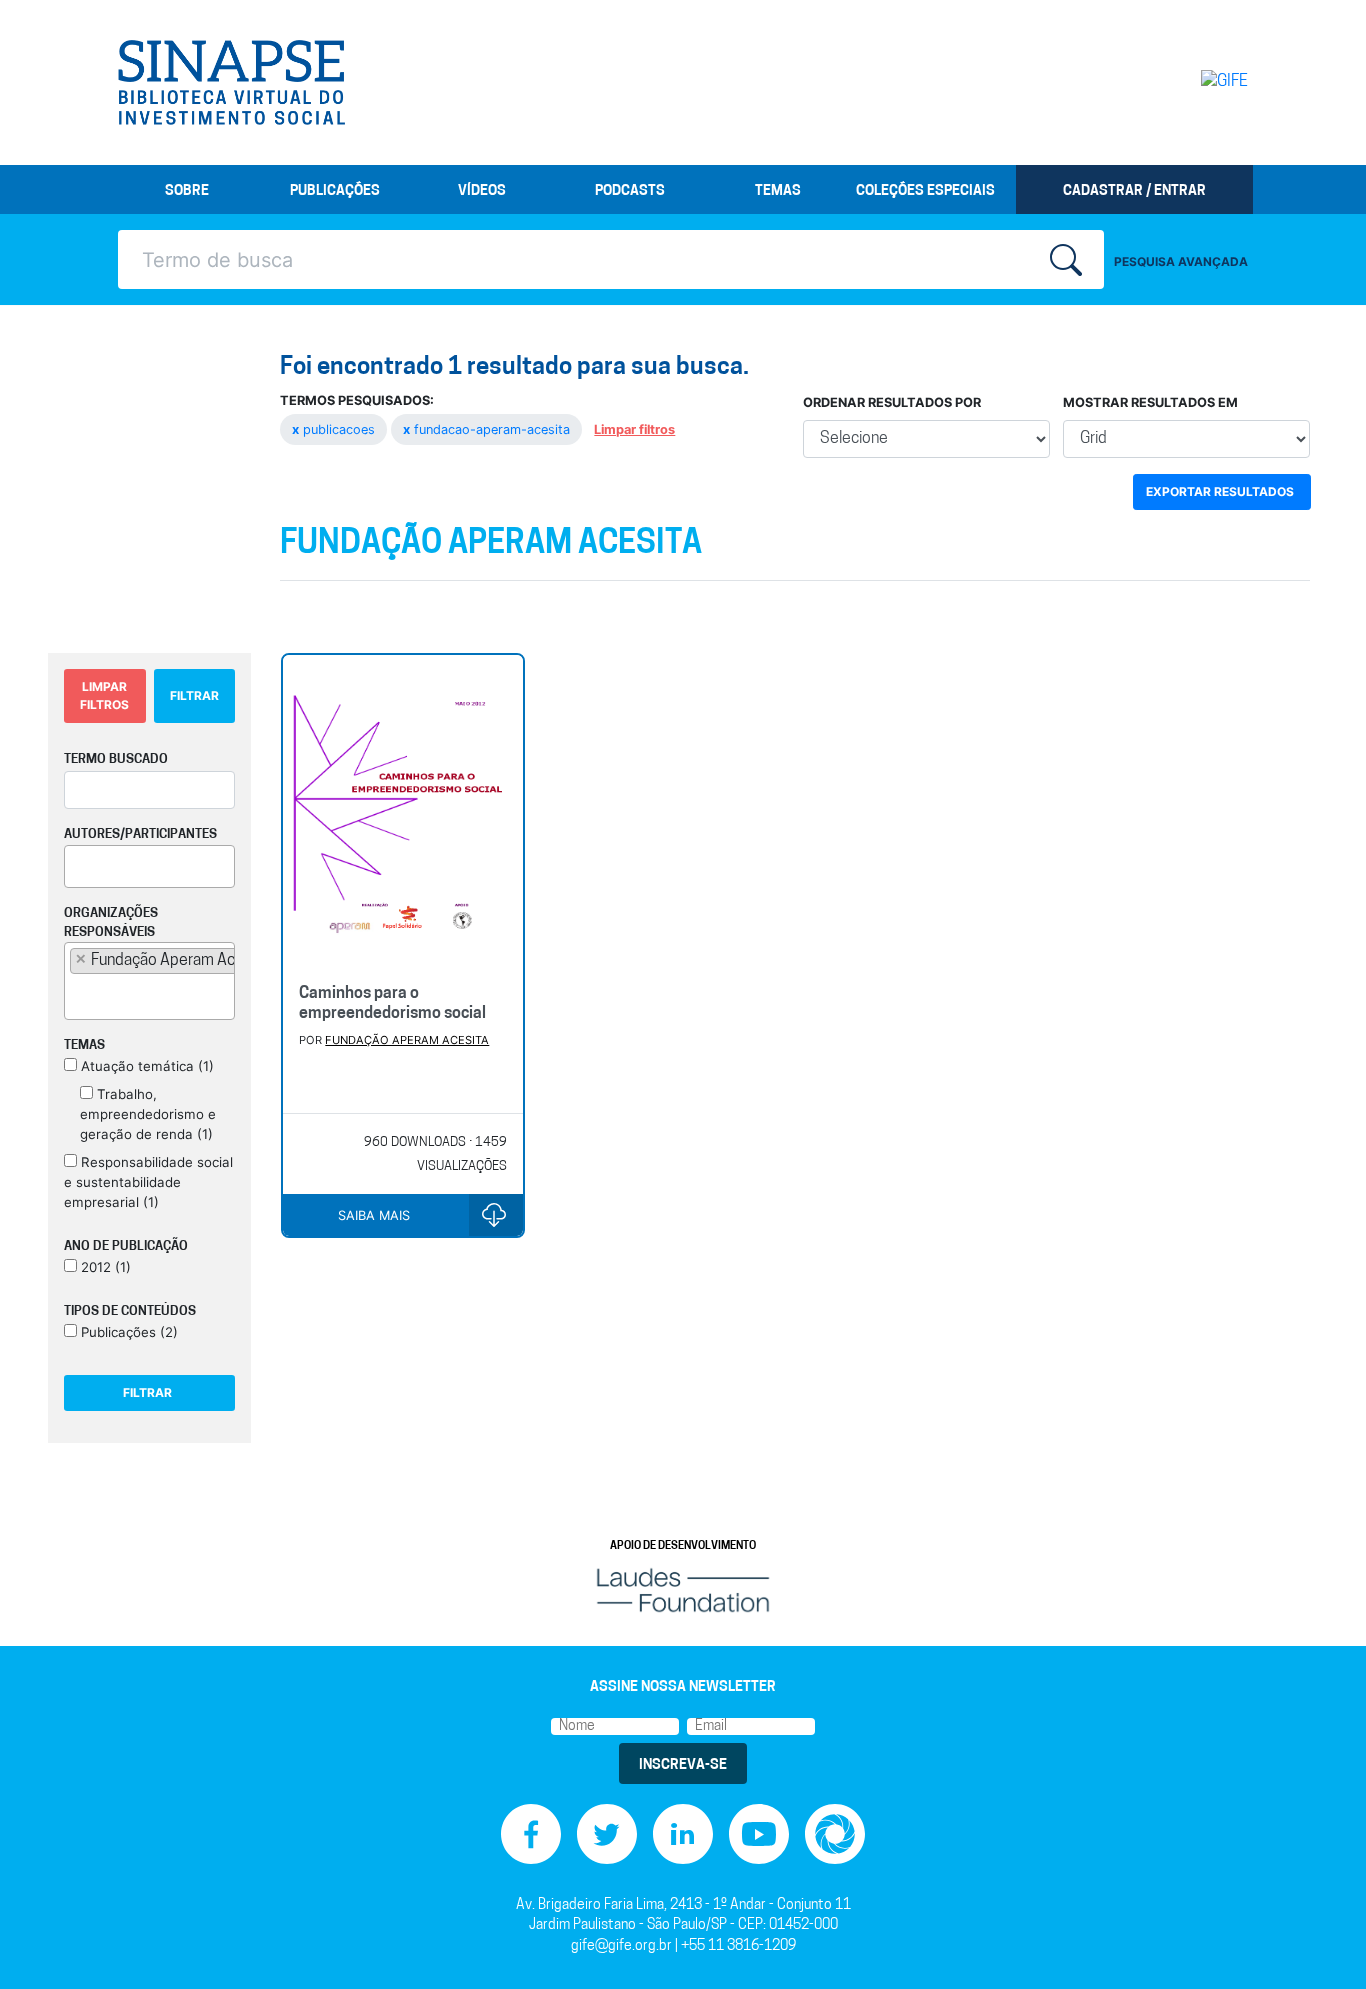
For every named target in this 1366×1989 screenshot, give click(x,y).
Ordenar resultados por (892, 402)
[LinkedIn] (683, 1833)
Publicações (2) (127, 1332)
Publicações (335, 191)
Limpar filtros (634, 429)
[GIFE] (1182, 82)
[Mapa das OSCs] (835, 1833)
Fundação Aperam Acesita (407, 1040)
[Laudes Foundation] (683, 1589)
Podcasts (630, 191)
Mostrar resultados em (1150, 402)
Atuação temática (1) (145, 1066)
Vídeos (482, 191)
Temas (778, 191)
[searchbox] (76, 863)
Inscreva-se (683, 1765)
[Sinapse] (231, 83)
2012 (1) (104, 1267)
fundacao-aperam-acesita (488, 429)
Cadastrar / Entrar (1134, 191)
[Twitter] (607, 1833)
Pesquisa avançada (1181, 261)
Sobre (187, 191)
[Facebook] (531, 1833)
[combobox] (149, 866)
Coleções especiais (925, 191)
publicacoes (335, 429)
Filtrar (194, 695)
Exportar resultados (1220, 491)
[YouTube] (759, 1833)
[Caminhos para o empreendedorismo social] (402, 811)
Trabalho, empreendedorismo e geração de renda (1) (148, 1114)
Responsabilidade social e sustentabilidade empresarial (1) (148, 1182)
